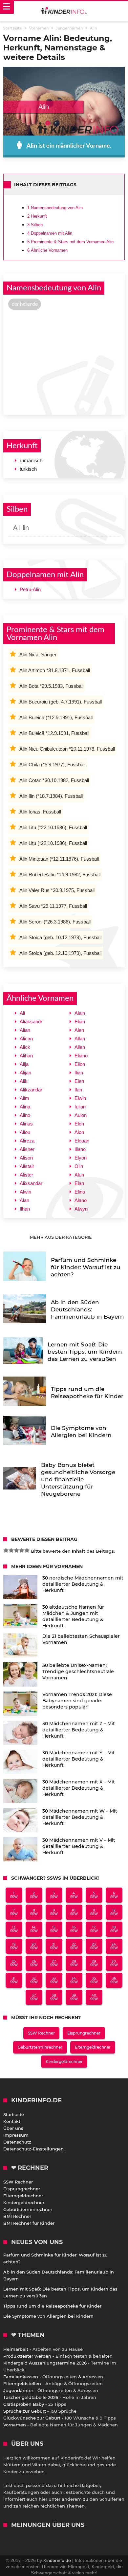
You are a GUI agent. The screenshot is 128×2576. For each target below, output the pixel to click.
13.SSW (14, 1929)
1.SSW (14, 1895)
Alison (26, 1158)
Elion (80, 1064)
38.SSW (54, 1997)
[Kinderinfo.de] (64, 11)
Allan (80, 1039)
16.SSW (74, 1929)
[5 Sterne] (27, 1550)
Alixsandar (31, 1183)
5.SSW (94, 1895)
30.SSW (114, 1963)
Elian (80, 1022)
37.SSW (34, 1997)
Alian (25, 1030)
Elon (79, 1124)
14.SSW (34, 1929)
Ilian (79, 1073)
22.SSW (74, 1946)
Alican (26, 1039)
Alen (79, 1030)
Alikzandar (31, 1090)
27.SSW (54, 1963)
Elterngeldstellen (22, 2384)
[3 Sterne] (16, 1550)
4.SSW (74, 1895)
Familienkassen (21, 2377)
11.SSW (94, 1912)
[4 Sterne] (22, 1550)
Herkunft (37, 216)
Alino (25, 1115)
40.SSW (94, 1997)
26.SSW (34, 1963)
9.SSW (54, 1912)
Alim (24, 1098)
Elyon (81, 1158)
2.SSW (34, 1895)
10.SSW (74, 1912)
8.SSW (34, 1912)
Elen (79, 1081)
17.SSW (94, 1929)
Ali (22, 1013)
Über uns (13, 2128)
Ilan (78, 1090)
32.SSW (34, 1980)
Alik (24, 1081)
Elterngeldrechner (93, 2047)
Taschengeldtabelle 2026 (31, 2397)
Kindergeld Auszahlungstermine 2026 (45, 2363)
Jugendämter (18, 2390)
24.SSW (114, 1946)
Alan (24, 1200)
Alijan (25, 1073)
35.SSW (94, 1980)
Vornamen (15, 2425)
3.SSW (54, 1895)
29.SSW (94, 1963)
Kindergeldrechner (64, 2062)
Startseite (14, 2114)
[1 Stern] (6, 1550)
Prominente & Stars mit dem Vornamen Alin (70, 242)
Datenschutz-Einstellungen (33, 2149)
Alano (81, 1200)
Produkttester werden (27, 2356)
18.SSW (114, 1929)
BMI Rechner (17, 2216)
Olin (79, 1166)
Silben (35, 225)
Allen (80, 1047)
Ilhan (25, 1209)
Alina (25, 1107)
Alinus (26, 1124)
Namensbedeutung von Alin (55, 208)
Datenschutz (17, 2142)
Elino (80, 1192)
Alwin (25, 1192)
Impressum (16, 2135)
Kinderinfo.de (57, 2560)
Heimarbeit (16, 2349)
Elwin (80, 1098)
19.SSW (14, 1946)
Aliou (25, 1132)
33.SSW (54, 1980)
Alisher (27, 1149)
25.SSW (14, 1963)
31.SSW (14, 1980)
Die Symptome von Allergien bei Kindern (48, 2316)
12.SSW (114, 1912)
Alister (26, 1175)
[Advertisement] (64, 361)
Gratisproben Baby (24, 2404)
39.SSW (74, 1997)
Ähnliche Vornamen (47, 250)
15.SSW (54, 1929)
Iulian (80, 1107)
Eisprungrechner (84, 2033)
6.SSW (114, 1895)
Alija (24, 1064)
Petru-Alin (30, 589)
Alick (25, 1047)
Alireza (27, 1141)
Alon (79, 1132)
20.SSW (34, 1946)
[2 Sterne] (11, 1550)
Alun (79, 1175)
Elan (79, 1183)
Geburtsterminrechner (40, 2047)
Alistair (27, 1166)
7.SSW (14, 1912)
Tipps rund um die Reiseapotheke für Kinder (52, 2306)
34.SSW (74, 1980)
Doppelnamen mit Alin (50, 233)
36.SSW (114, 1980)
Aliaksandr (31, 1022)
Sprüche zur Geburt (25, 2411)
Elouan (82, 1141)
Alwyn (81, 1209)
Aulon (81, 1115)
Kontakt (12, 2121)
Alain (80, 1013)
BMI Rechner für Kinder (29, 2223)
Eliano (81, 1056)
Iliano (80, 1149)
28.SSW (74, 1963)
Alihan (26, 1056)
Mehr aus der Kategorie (62, 1237)
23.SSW (94, 1946)
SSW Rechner (41, 2033)
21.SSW (54, 1946)
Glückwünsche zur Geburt (32, 2418)
